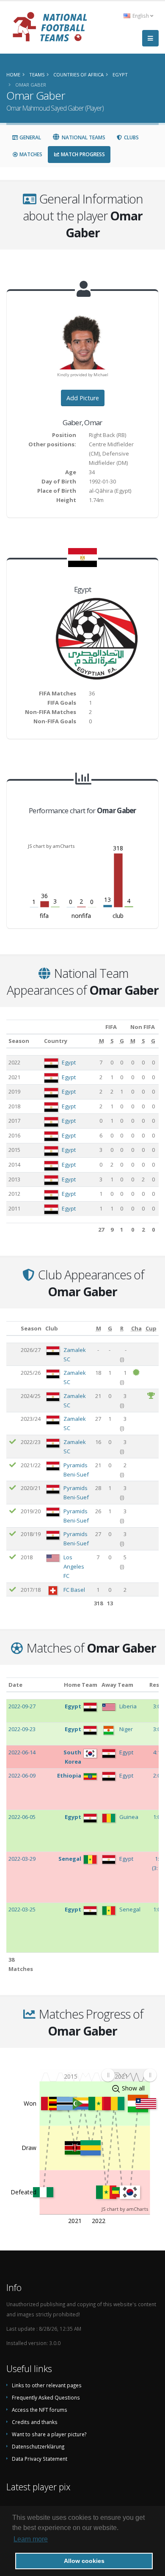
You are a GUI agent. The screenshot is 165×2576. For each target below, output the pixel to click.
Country (56, 1041)
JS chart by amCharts (51, 846)
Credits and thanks (35, 2422)
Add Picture (83, 398)
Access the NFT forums (40, 2410)
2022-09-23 (22, 1729)
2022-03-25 (22, 1909)
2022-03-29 (22, 1859)
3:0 (157, 1706)
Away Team (117, 1685)
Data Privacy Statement (40, 2459)
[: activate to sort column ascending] (12, 1329)
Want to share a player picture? (49, 2434)
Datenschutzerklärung (38, 2446)
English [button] (141, 16)
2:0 (157, 1775)
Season (19, 1041)
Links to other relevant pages (47, 2385)
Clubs (131, 137)
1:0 (157, 1817)
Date (15, 1685)
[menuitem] (129, 2075)
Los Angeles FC (74, 1566)
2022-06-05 (22, 1817)
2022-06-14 (22, 1752)
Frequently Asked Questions (46, 2397)
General (30, 137)
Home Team (81, 1685)
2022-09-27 (22, 1706)
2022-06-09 (22, 1775)
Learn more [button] (31, 2539)
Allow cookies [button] (84, 2561)
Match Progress (82, 154)
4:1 (157, 1752)
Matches (30, 154)
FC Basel (74, 1590)
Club (52, 1328)
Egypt (69, 1062)
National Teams (83, 137)
